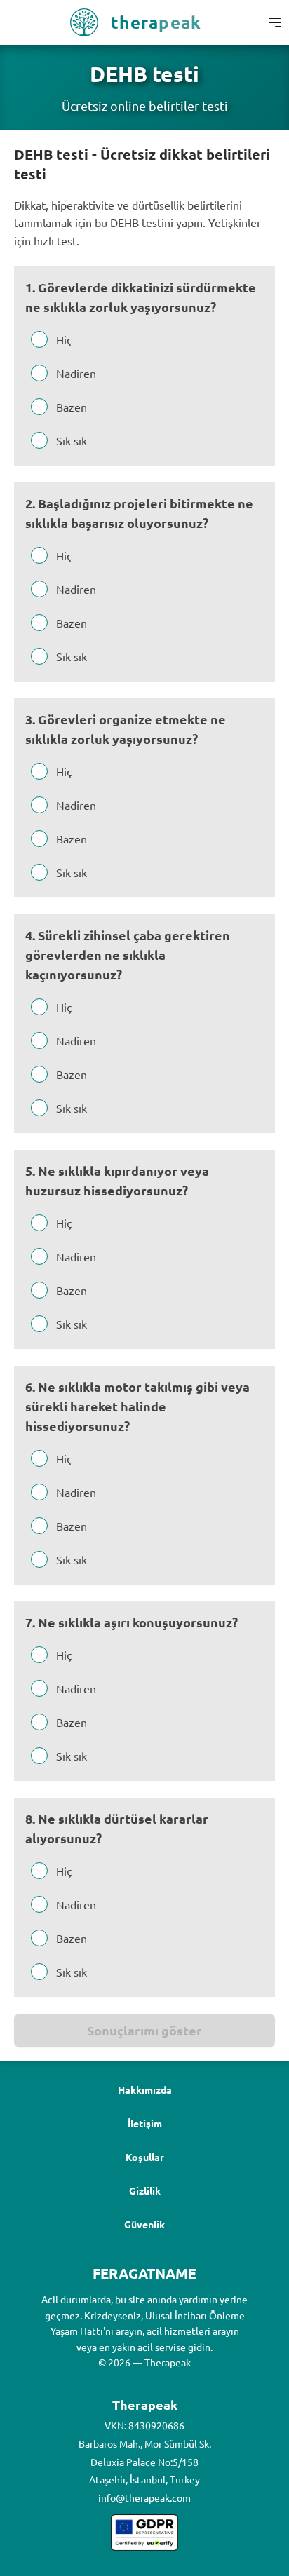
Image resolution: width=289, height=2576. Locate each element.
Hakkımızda (145, 2089)
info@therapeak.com (144, 2497)
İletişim (145, 2123)
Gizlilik (145, 2190)
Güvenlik (144, 2224)
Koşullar (145, 2157)
